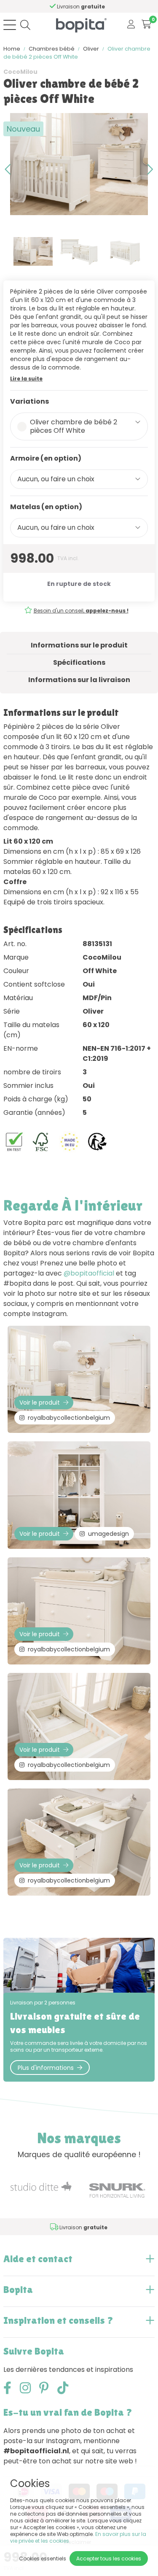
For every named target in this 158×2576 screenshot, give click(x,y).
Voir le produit (40, 1403)
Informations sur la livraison (79, 680)
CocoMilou (20, 72)
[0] (146, 25)
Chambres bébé (52, 49)
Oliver (91, 49)
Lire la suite (26, 379)
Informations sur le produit (79, 645)
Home (12, 49)
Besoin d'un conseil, (81, 611)
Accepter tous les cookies (109, 2558)
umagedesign (108, 1534)
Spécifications (79, 662)
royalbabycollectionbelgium (69, 1418)
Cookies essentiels (43, 2558)
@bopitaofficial (89, 1273)
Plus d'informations (46, 2068)
